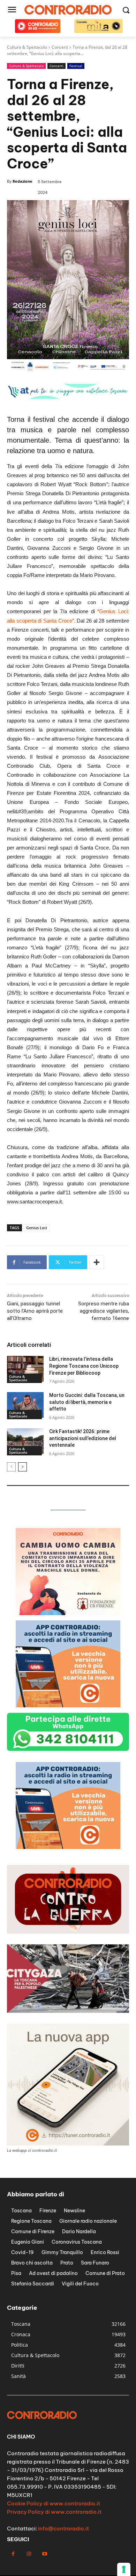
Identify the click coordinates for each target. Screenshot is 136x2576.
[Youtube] (44, 2554)
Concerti (56, 66)
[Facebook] (13, 2554)
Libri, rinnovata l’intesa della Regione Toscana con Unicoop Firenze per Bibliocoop (84, 1366)
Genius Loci (37, 1228)
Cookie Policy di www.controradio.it (54, 2503)
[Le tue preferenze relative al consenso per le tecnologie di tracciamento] (124, 2569)
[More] (97, 1262)
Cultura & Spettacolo (26, 66)
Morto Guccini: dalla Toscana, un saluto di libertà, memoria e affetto (87, 1402)
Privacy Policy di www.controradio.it (54, 2512)
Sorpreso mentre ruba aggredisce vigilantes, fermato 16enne (104, 1311)
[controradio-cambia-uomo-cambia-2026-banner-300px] (68, 1613)
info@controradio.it (63, 2528)
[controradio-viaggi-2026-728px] (68, 397)
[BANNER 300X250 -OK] (68, 1847)
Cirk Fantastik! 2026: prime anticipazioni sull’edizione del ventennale (83, 1438)
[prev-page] (11, 1467)
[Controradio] (68, 10)
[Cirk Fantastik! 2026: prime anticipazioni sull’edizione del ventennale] (25, 1441)
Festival (76, 66)
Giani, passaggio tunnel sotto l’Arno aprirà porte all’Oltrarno (35, 1311)
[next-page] (22, 1467)
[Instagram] (29, 2554)
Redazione (22, 181)
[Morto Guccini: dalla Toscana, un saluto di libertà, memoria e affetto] (25, 1405)
